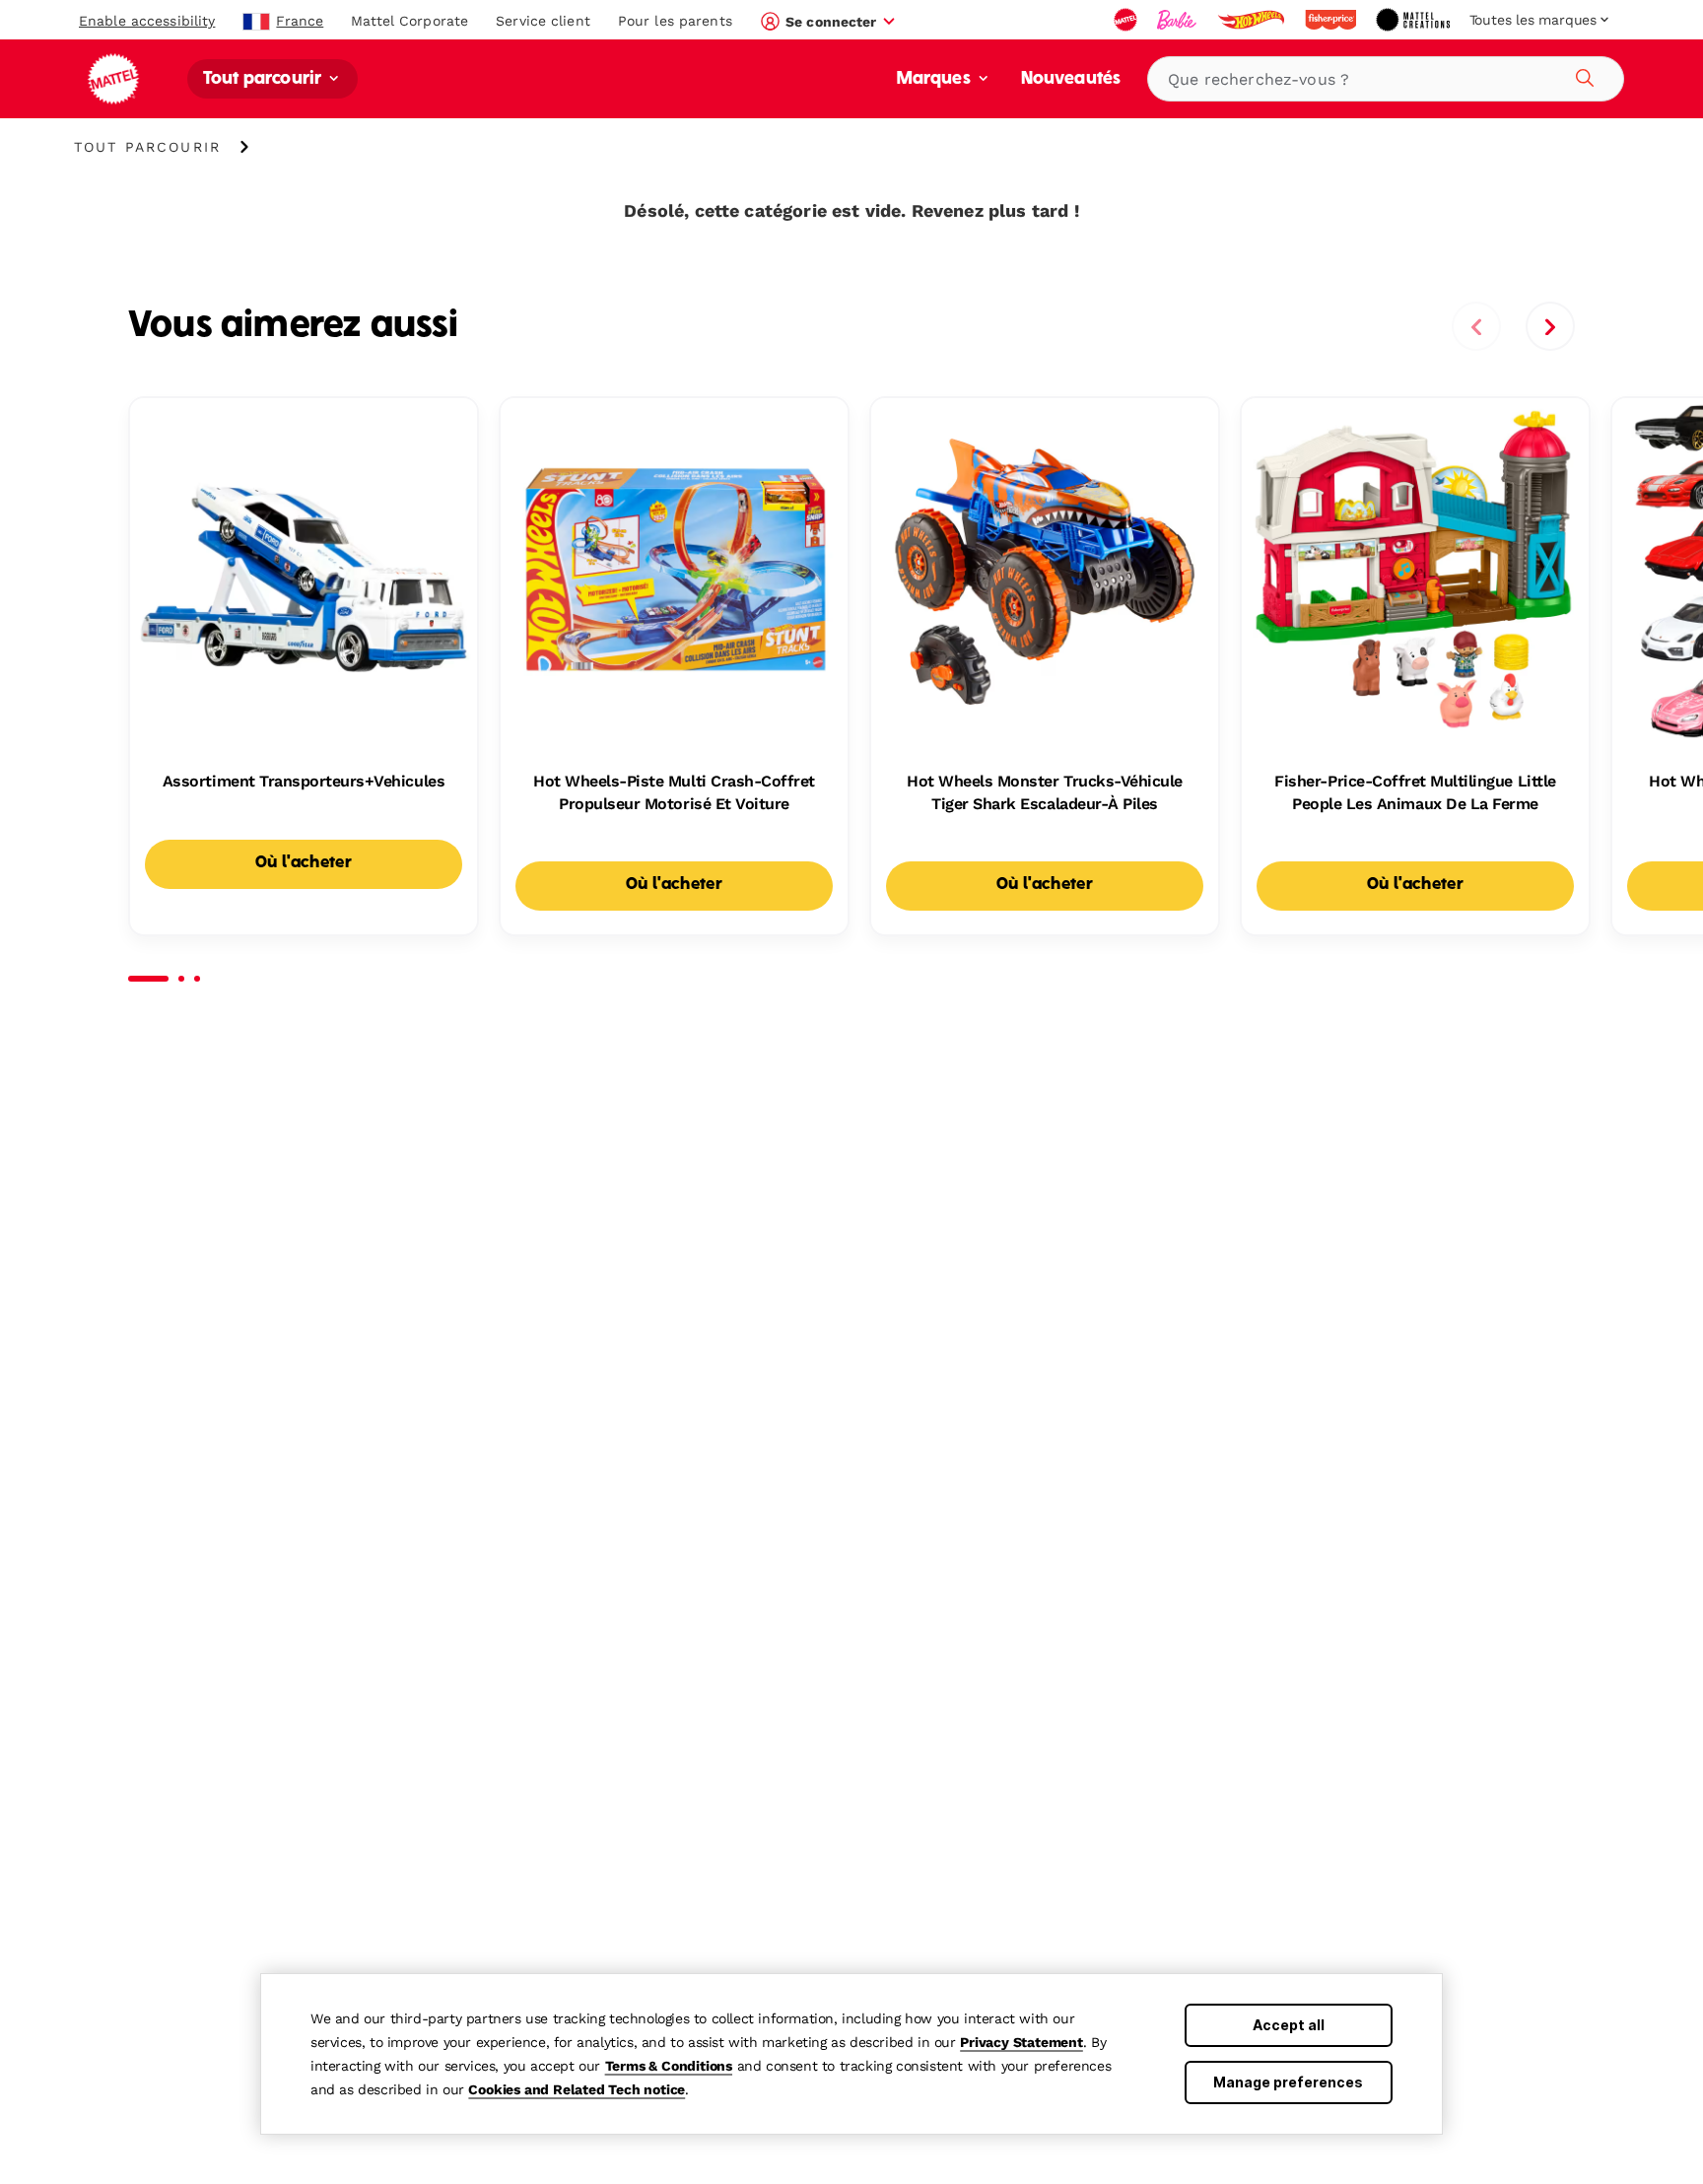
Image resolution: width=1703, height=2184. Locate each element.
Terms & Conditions (669, 2066)
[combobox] (1386, 79)
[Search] (1582, 75)
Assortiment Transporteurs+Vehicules (304, 781)
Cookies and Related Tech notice (577, 2089)
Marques (936, 79)
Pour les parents (675, 21)
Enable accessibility (147, 21)
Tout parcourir (264, 79)
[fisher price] (1332, 20)
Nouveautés (1071, 79)
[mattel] (1127, 20)
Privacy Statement (1022, 2042)
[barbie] (1179, 20)
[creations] (1415, 20)
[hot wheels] (1253, 20)
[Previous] (1476, 326)
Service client (543, 21)
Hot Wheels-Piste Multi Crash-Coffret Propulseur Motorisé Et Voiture (674, 792)
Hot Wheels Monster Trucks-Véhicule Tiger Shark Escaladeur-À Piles (1045, 792)
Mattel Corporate (409, 21)
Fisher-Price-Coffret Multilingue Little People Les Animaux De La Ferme (1415, 792)
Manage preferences (1288, 2082)
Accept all (1289, 2025)
